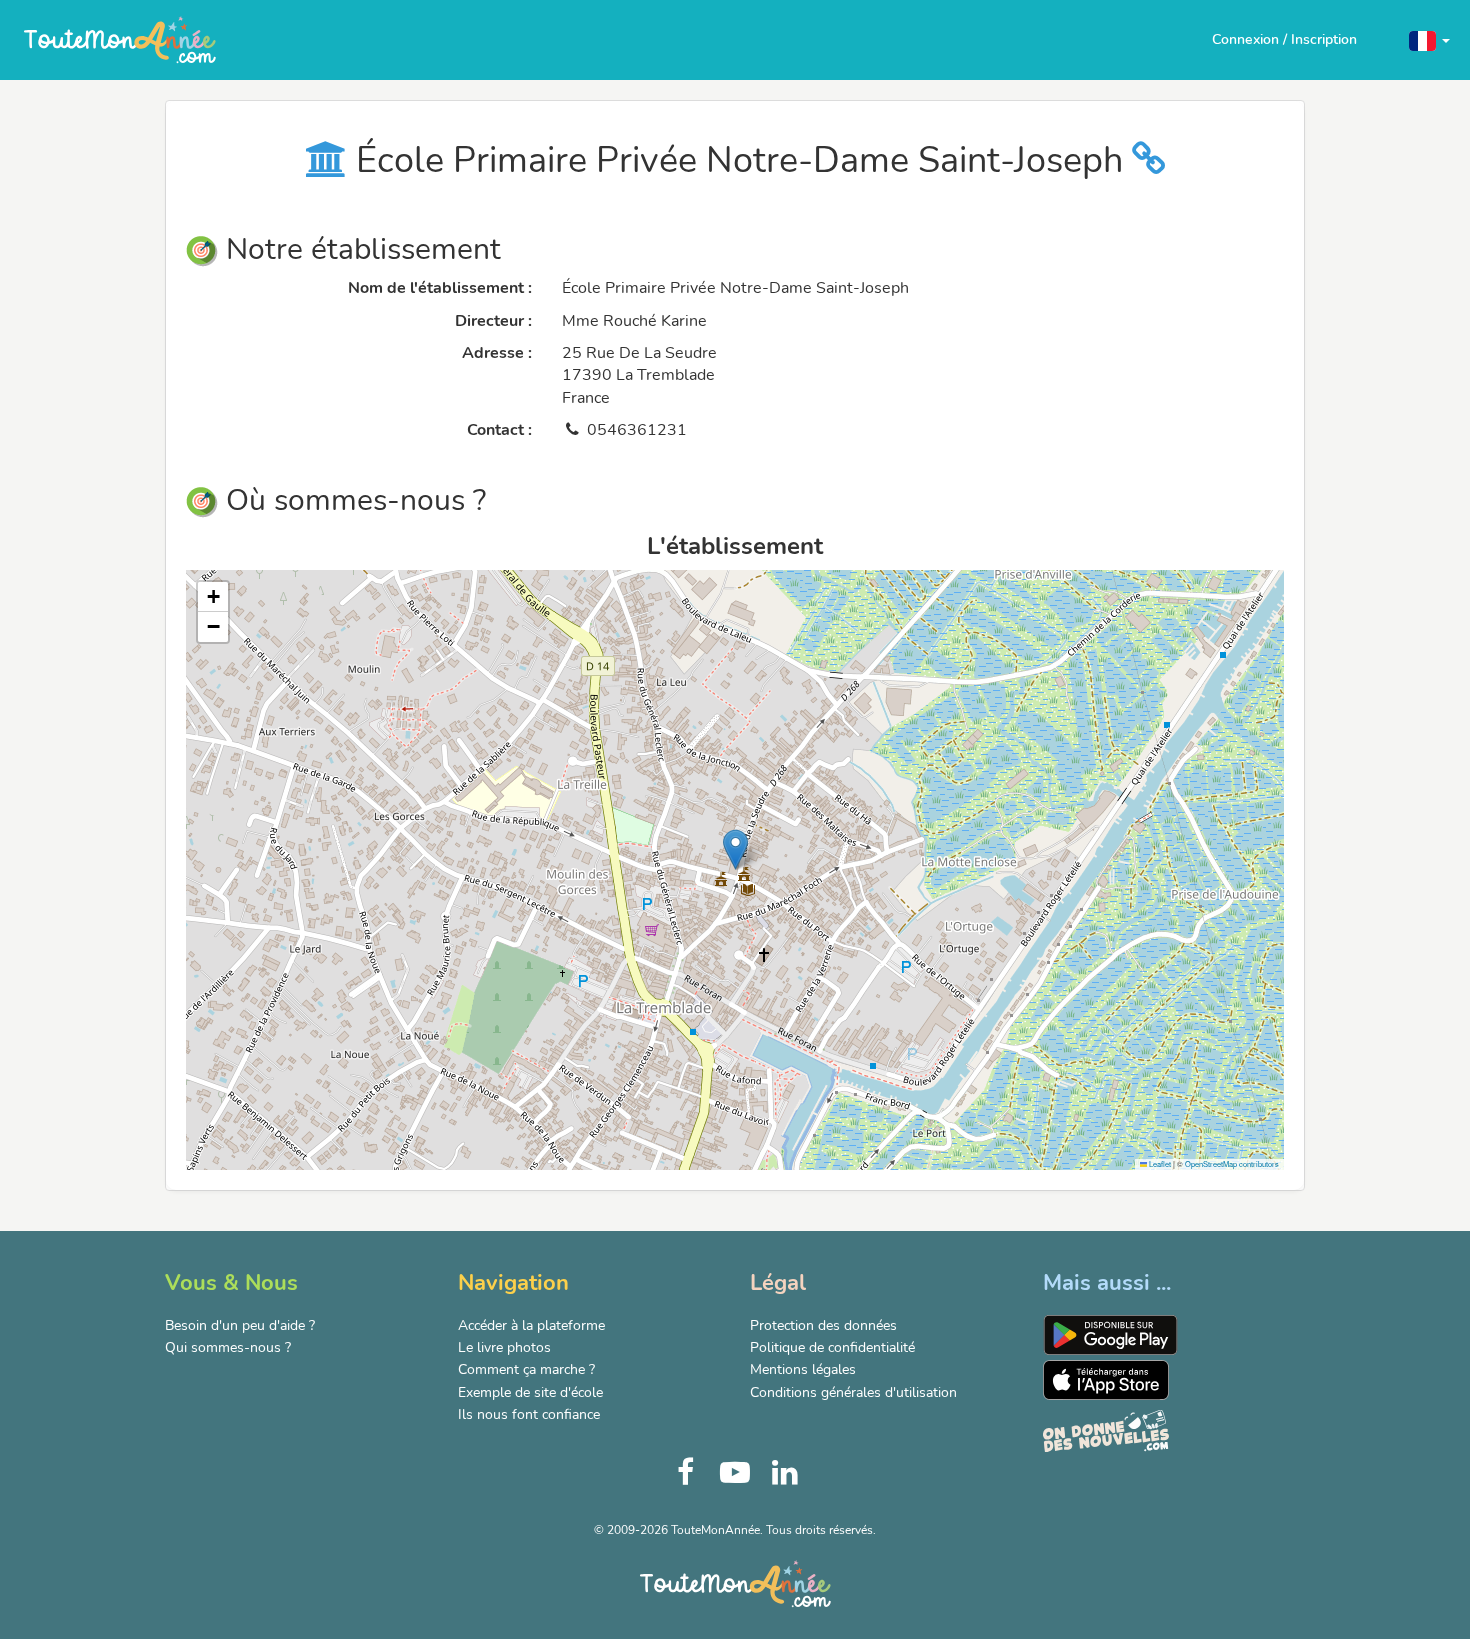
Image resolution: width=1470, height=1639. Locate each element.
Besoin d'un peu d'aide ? (240, 1325)
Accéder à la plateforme (531, 1325)
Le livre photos (504, 1347)
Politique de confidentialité (832, 1347)
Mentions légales (803, 1369)
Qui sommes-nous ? (228, 1347)
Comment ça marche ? (526, 1369)
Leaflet (1159, 1163)
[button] (1429, 39)
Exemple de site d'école (530, 1392)
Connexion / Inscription (1284, 39)
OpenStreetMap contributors (1232, 1163)
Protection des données (823, 1325)
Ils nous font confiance (529, 1414)
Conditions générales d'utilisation (853, 1392)
